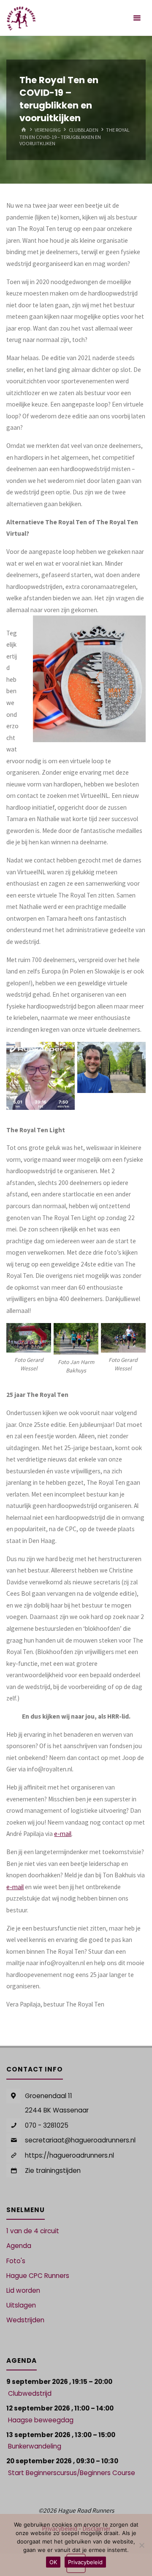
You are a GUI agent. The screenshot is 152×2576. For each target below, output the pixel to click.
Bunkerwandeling (35, 2446)
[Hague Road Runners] (21, 18)
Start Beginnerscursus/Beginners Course (72, 2473)
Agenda (19, 2246)
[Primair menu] (137, 18)
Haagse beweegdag (41, 2420)
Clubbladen (84, 130)
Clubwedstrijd (30, 2393)
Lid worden (23, 2290)
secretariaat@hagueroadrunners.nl (80, 2140)
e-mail (63, 1834)
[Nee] (141, 2545)
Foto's (16, 2261)
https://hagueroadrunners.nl (69, 2155)
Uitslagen (21, 2305)
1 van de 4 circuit (33, 2231)
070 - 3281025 (47, 2125)
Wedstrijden (25, 2320)
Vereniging (48, 130)
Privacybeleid (85, 2562)
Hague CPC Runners (38, 2276)
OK (53, 2562)
